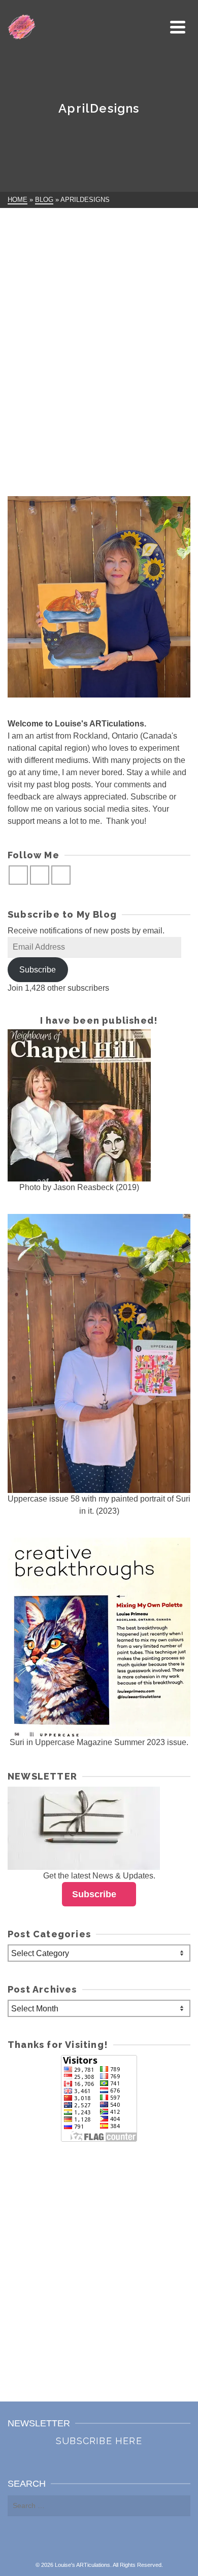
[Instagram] (40, 875)
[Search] (155, 27)
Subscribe (38, 970)
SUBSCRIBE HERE (99, 2441)
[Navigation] (178, 27)
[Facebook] (18, 875)
